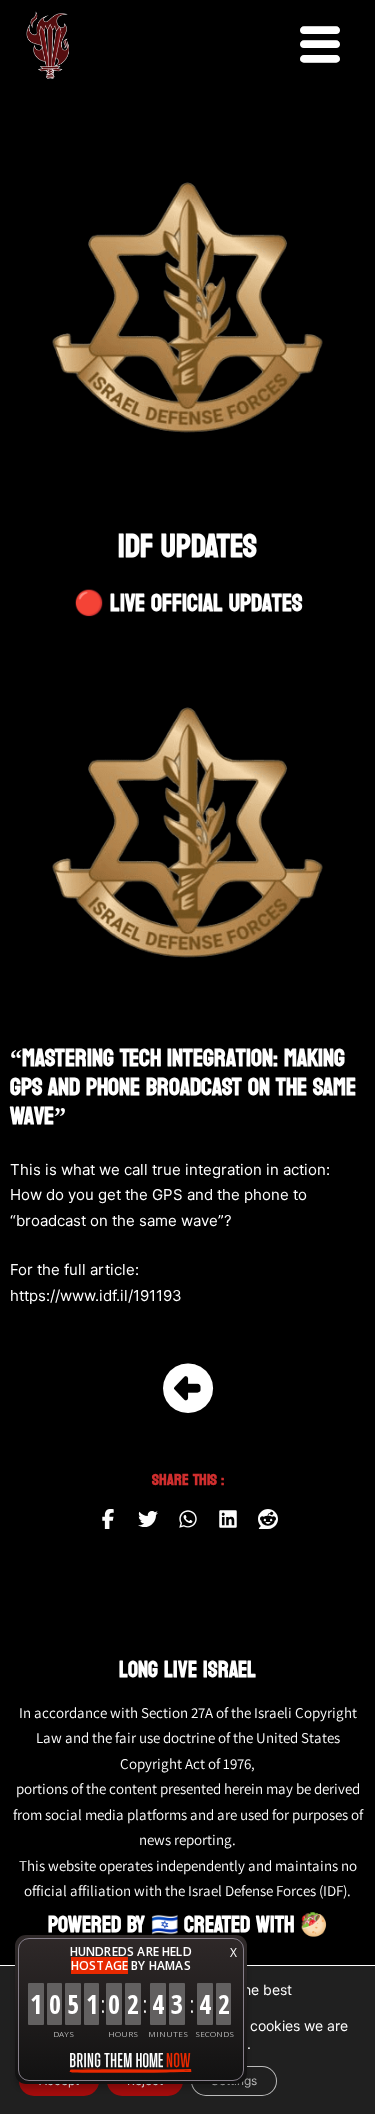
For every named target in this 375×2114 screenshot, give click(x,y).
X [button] (233, 1952)
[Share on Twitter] (148, 1519)
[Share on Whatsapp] (188, 1519)
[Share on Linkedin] (228, 1519)
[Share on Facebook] (108, 1519)
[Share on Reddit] (268, 1519)
